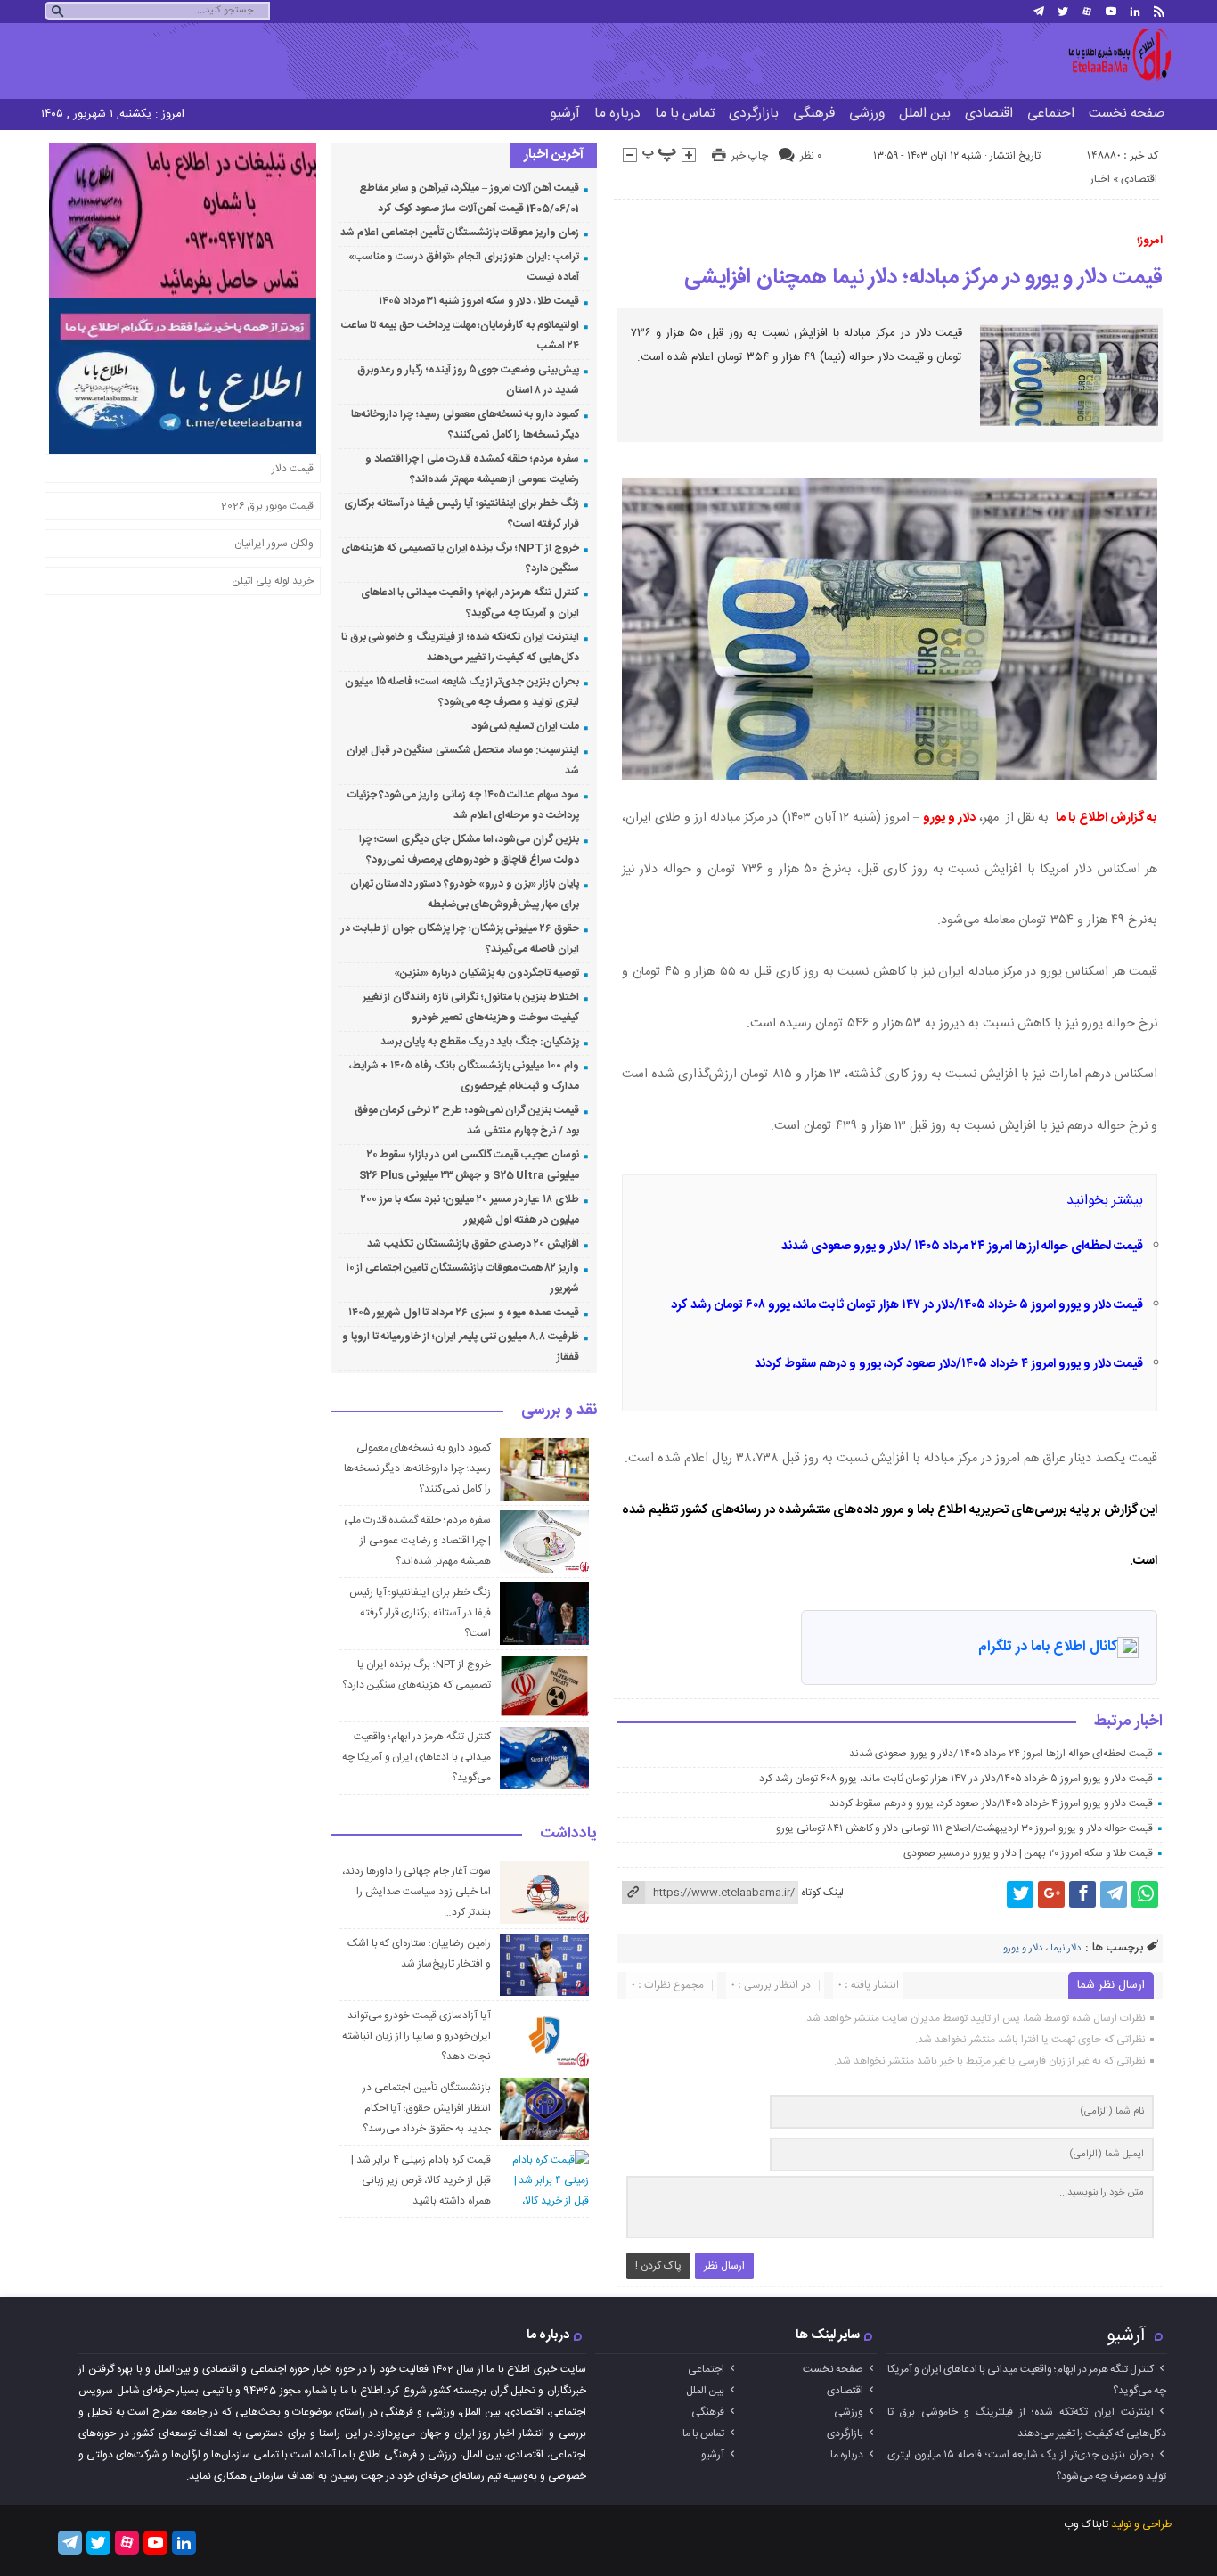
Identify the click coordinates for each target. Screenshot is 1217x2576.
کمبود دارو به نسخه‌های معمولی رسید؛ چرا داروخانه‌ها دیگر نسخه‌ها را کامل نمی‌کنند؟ (417, 1468)
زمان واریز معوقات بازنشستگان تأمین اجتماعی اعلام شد (460, 233)
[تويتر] (1063, 12)
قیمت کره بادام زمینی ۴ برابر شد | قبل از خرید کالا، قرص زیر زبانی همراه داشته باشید (421, 2180)
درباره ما (617, 114)
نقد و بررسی (559, 1411)
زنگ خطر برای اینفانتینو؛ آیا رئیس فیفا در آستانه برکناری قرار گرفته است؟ (420, 1613)
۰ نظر (811, 156)
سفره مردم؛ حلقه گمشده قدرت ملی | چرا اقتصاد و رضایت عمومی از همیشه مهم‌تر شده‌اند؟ (417, 1541)
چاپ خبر (750, 156)
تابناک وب (1086, 2524)
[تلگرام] (1039, 12)
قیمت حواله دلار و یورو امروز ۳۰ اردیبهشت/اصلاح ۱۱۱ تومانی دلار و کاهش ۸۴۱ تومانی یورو (964, 1828)
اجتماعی (1051, 114)
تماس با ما (685, 114)
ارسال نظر (724, 2266)
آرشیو (565, 114)
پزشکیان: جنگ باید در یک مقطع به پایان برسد (480, 1042)
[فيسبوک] (1082, 1894)
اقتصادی (989, 114)
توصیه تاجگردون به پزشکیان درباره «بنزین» (486, 973)
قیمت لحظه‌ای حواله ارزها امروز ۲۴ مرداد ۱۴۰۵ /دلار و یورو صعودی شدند (962, 1247)
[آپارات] (1087, 12)
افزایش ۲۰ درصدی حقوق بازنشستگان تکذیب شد (473, 1244)
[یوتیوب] (1111, 12)
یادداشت (568, 1835)
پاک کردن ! (658, 2266)
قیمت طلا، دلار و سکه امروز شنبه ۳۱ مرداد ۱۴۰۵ (479, 301)
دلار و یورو (949, 818)
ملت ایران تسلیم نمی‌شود (525, 726)
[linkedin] (1135, 12)
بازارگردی (754, 114)
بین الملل (925, 114)
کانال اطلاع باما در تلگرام (1048, 1647)
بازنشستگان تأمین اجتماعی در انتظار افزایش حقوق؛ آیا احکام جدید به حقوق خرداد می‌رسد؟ (427, 2108)
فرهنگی (814, 114)
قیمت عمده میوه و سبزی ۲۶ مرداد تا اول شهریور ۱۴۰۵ (464, 1313)
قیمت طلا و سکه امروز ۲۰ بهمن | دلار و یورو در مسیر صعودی (1028, 1853)
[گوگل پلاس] (1051, 1894)
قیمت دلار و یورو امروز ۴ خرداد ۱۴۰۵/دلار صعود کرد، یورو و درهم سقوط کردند (949, 1364)
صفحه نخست (1127, 114)
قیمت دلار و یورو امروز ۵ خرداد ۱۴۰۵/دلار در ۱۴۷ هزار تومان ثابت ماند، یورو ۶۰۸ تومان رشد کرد (907, 1305)
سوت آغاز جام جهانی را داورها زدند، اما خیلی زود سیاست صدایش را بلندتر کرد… (417, 1892)
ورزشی (867, 114)
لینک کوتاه (822, 1893)
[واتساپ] (1145, 1894)
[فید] (1159, 12)
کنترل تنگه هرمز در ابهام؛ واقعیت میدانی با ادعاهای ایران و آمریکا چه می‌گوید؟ (417, 1757)
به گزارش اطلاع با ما (1107, 818)
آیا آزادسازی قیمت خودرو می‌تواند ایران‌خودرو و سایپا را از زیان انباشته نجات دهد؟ (417, 2036)
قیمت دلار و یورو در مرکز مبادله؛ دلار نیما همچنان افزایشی (923, 278)
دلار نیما (1066, 1949)
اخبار (1100, 179)
